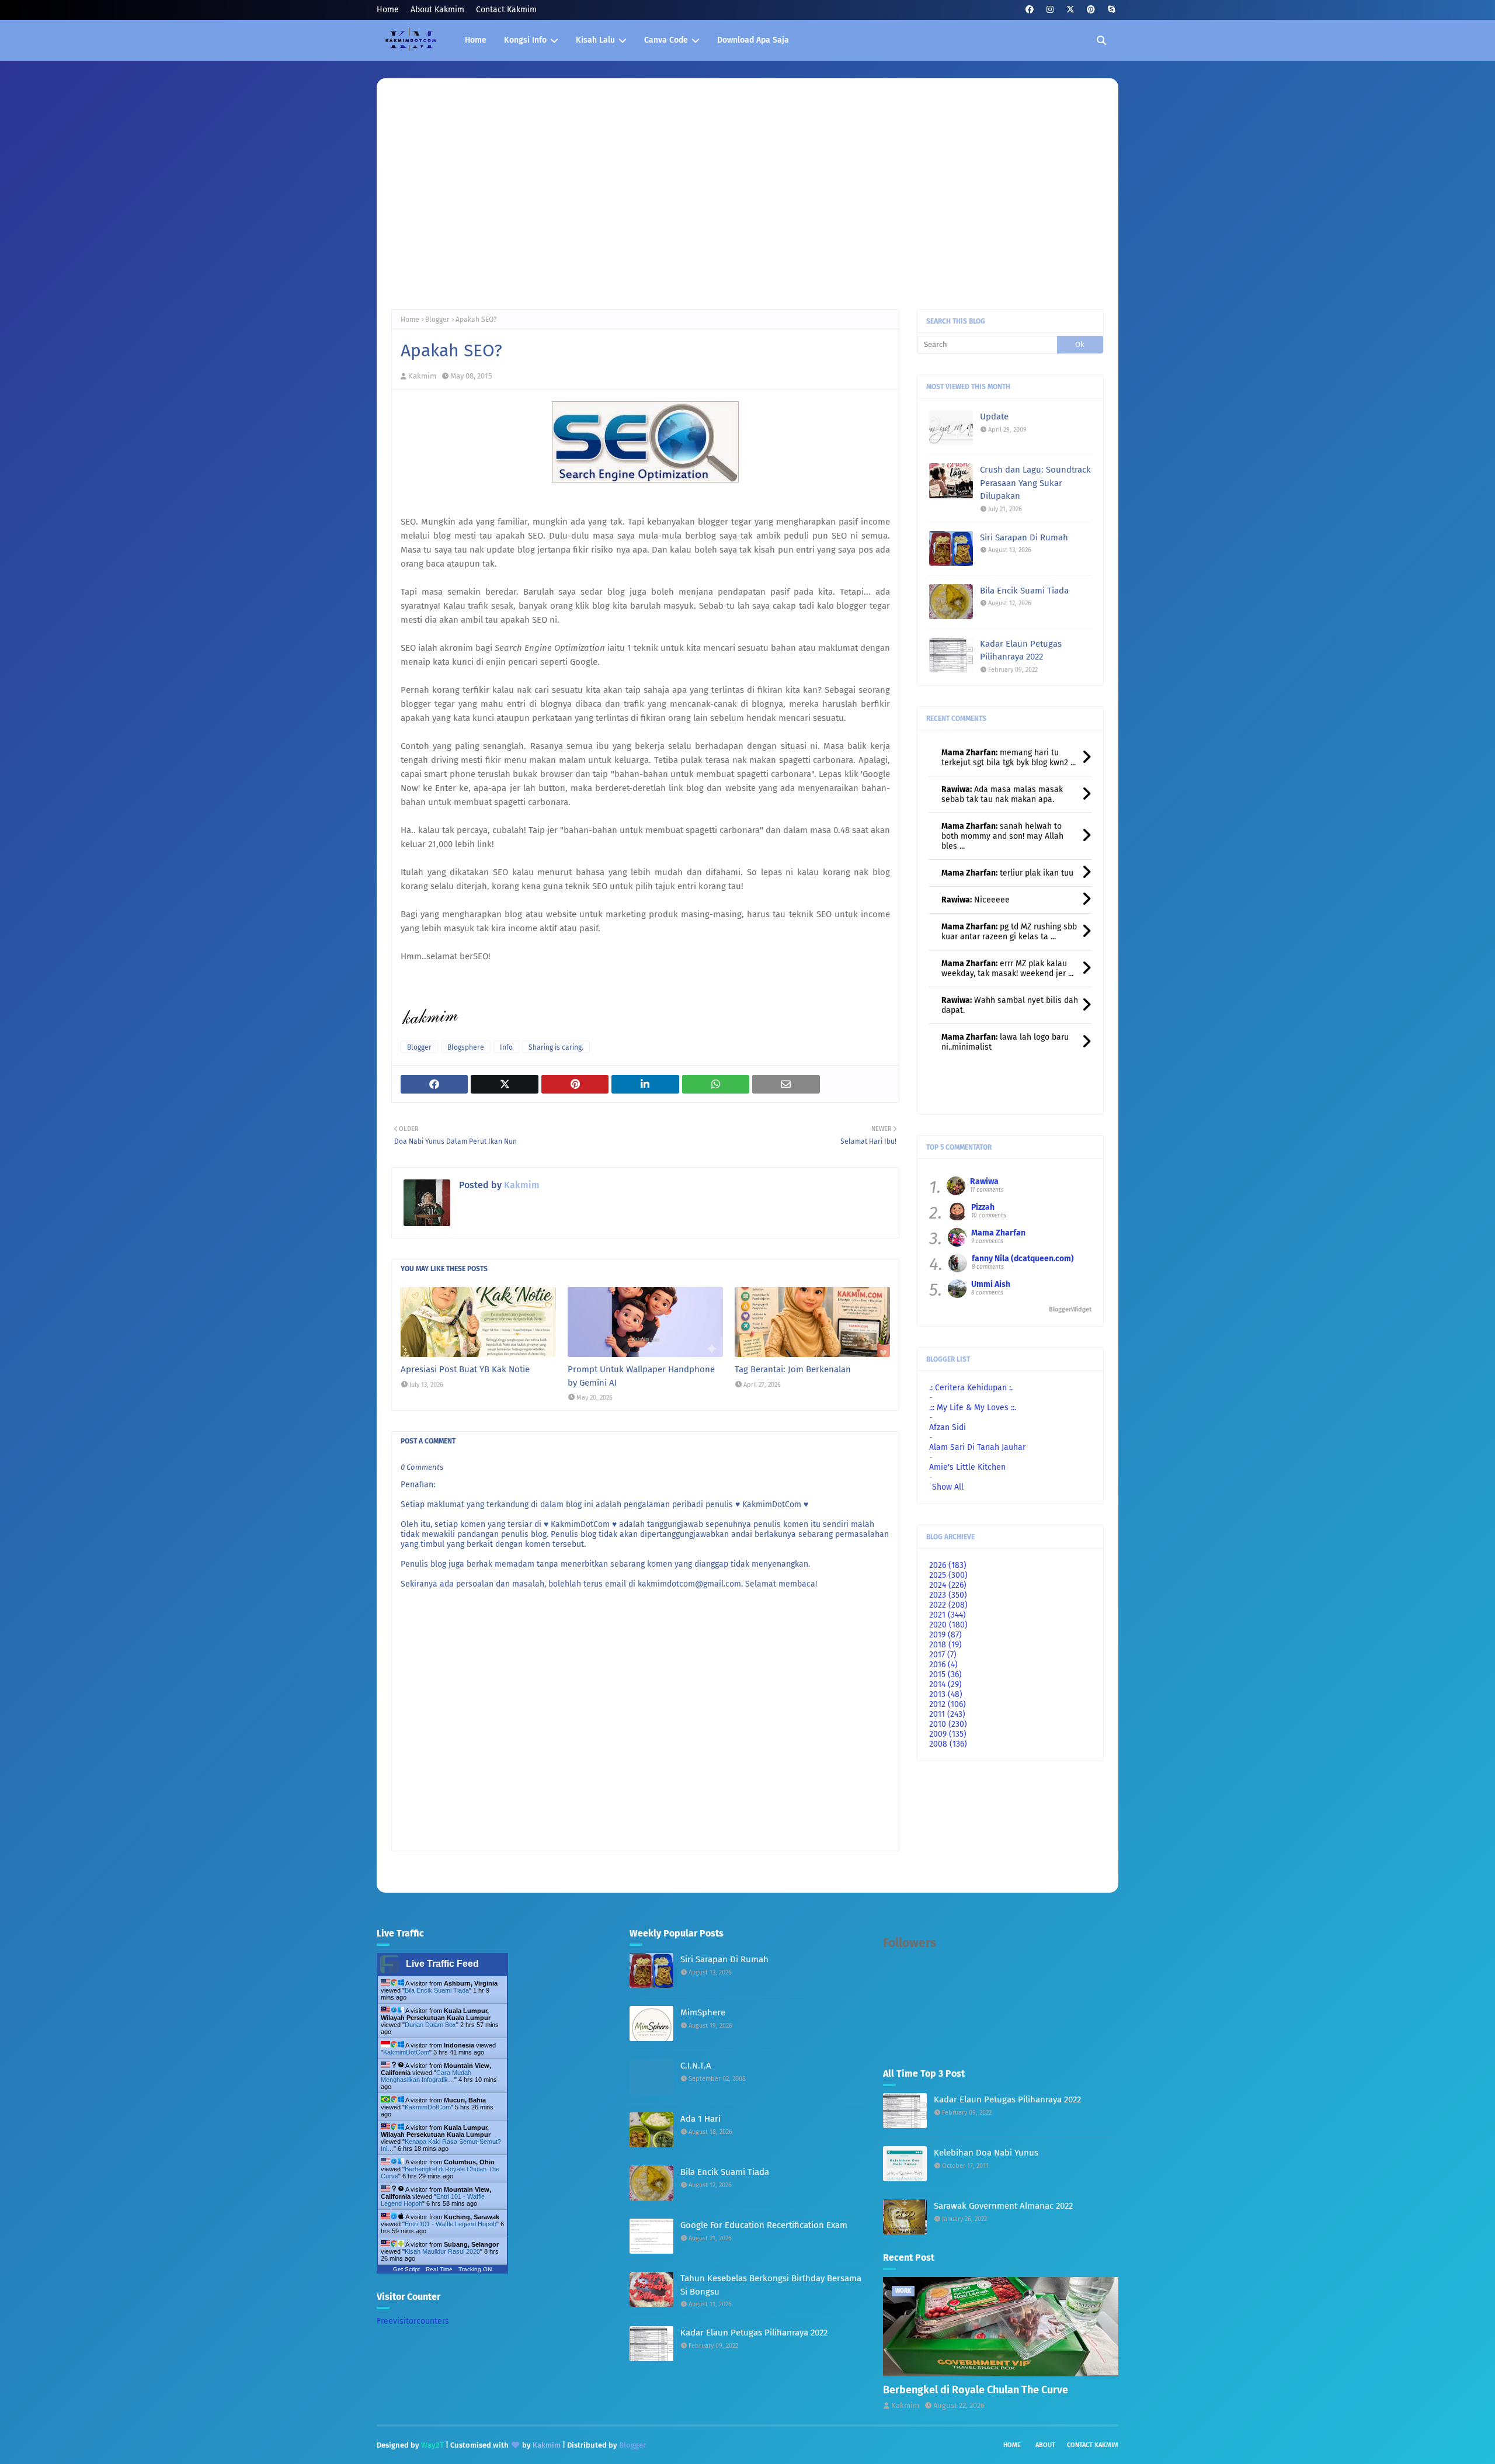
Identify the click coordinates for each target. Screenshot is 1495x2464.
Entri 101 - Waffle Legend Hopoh (451, 2224)
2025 (948, 1575)
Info (506, 1047)
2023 (948, 1595)
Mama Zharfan (998, 1233)
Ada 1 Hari (700, 2119)
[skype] (1111, 10)
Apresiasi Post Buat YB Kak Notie (465, 1369)
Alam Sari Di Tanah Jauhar (977, 1447)
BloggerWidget (1070, 1309)
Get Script (406, 2269)
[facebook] (1029, 10)
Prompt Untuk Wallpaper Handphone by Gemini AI (641, 1376)
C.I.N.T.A (696, 2066)
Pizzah (983, 1207)
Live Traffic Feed (442, 1964)
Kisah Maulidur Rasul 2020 (442, 2251)
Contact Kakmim (506, 10)
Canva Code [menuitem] (666, 40)
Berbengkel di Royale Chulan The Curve (976, 2390)
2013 (946, 1694)
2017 (943, 1655)
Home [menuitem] (476, 40)
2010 (948, 1724)
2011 (947, 1714)
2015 (945, 1675)
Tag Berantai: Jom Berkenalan (793, 1369)
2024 (948, 1585)
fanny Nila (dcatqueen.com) (1023, 1259)
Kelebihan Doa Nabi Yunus (986, 2153)
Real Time (439, 2269)
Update (994, 417)
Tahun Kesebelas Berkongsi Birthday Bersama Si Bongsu (771, 2285)
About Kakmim (437, 10)
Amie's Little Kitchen (967, 1467)
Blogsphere (466, 1047)
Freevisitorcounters (413, 2321)
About (1045, 2445)
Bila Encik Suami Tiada (1024, 591)
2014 (945, 1684)
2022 (948, 1605)
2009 (948, 1734)
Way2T (432, 2445)
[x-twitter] (1070, 10)
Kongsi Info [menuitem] (525, 40)
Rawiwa (984, 1181)
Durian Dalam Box (430, 2025)
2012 (948, 1704)
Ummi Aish (991, 1284)
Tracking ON (475, 2269)
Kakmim (422, 376)
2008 (948, 1744)
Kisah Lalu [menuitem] (595, 40)
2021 (948, 1615)
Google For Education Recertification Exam (764, 2225)
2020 (948, 1625)
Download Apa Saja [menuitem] (753, 40)
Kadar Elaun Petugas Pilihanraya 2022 (1021, 650)
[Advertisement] (747, 204)
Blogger (437, 320)
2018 (945, 1645)
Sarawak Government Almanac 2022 (1003, 2206)
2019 (945, 1635)
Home (388, 10)
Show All (948, 1487)
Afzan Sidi (948, 1427)
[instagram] (1050, 10)
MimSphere (703, 2012)
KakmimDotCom (406, 2052)
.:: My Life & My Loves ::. (973, 1408)
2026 (948, 1565)
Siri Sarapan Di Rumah (1024, 537)
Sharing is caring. (556, 1047)
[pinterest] (1091, 10)
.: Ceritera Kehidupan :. (971, 1388)
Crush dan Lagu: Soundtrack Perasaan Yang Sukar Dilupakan (1035, 483)
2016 (943, 1665)
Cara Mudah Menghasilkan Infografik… (426, 2076)
